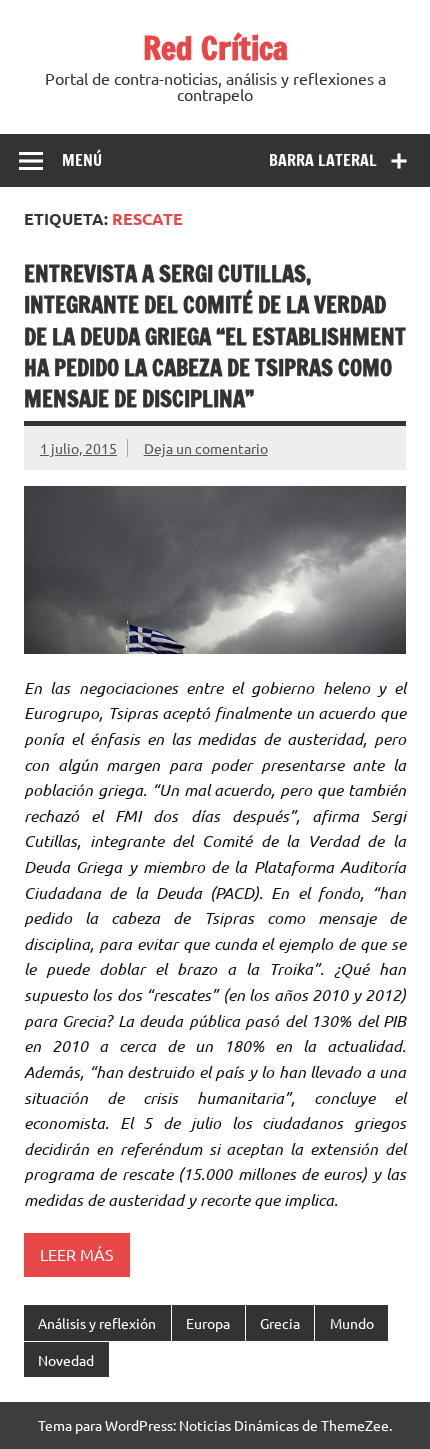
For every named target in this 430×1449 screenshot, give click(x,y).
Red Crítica (215, 48)
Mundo (352, 1323)
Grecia (280, 1323)
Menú (82, 160)
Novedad (66, 1360)
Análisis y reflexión (97, 1323)
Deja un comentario (206, 448)
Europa (208, 1323)
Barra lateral (323, 160)
